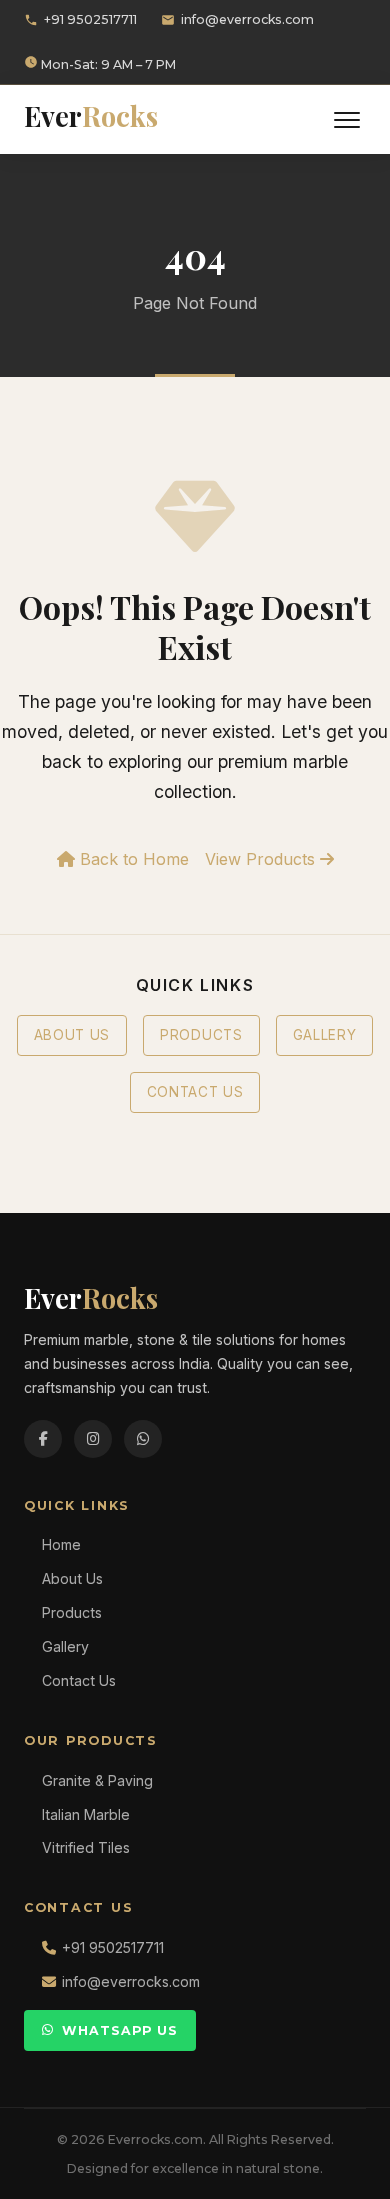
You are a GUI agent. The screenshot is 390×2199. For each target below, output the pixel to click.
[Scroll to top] (340, 2169)
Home (61, 1544)
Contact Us (195, 1092)
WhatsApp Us (120, 2030)
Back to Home (132, 859)
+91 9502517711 (90, 19)
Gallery (325, 1035)
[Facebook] (43, 1439)
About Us (72, 1035)
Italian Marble (86, 1814)
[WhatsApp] (143, 1439)
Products (201, 1035)
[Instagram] (93, 1439)
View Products (262, 859)
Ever (91, 116)
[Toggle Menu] (347, 120)
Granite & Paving (97, 1780)
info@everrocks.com (247, 19)
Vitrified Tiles (86, 1847)
